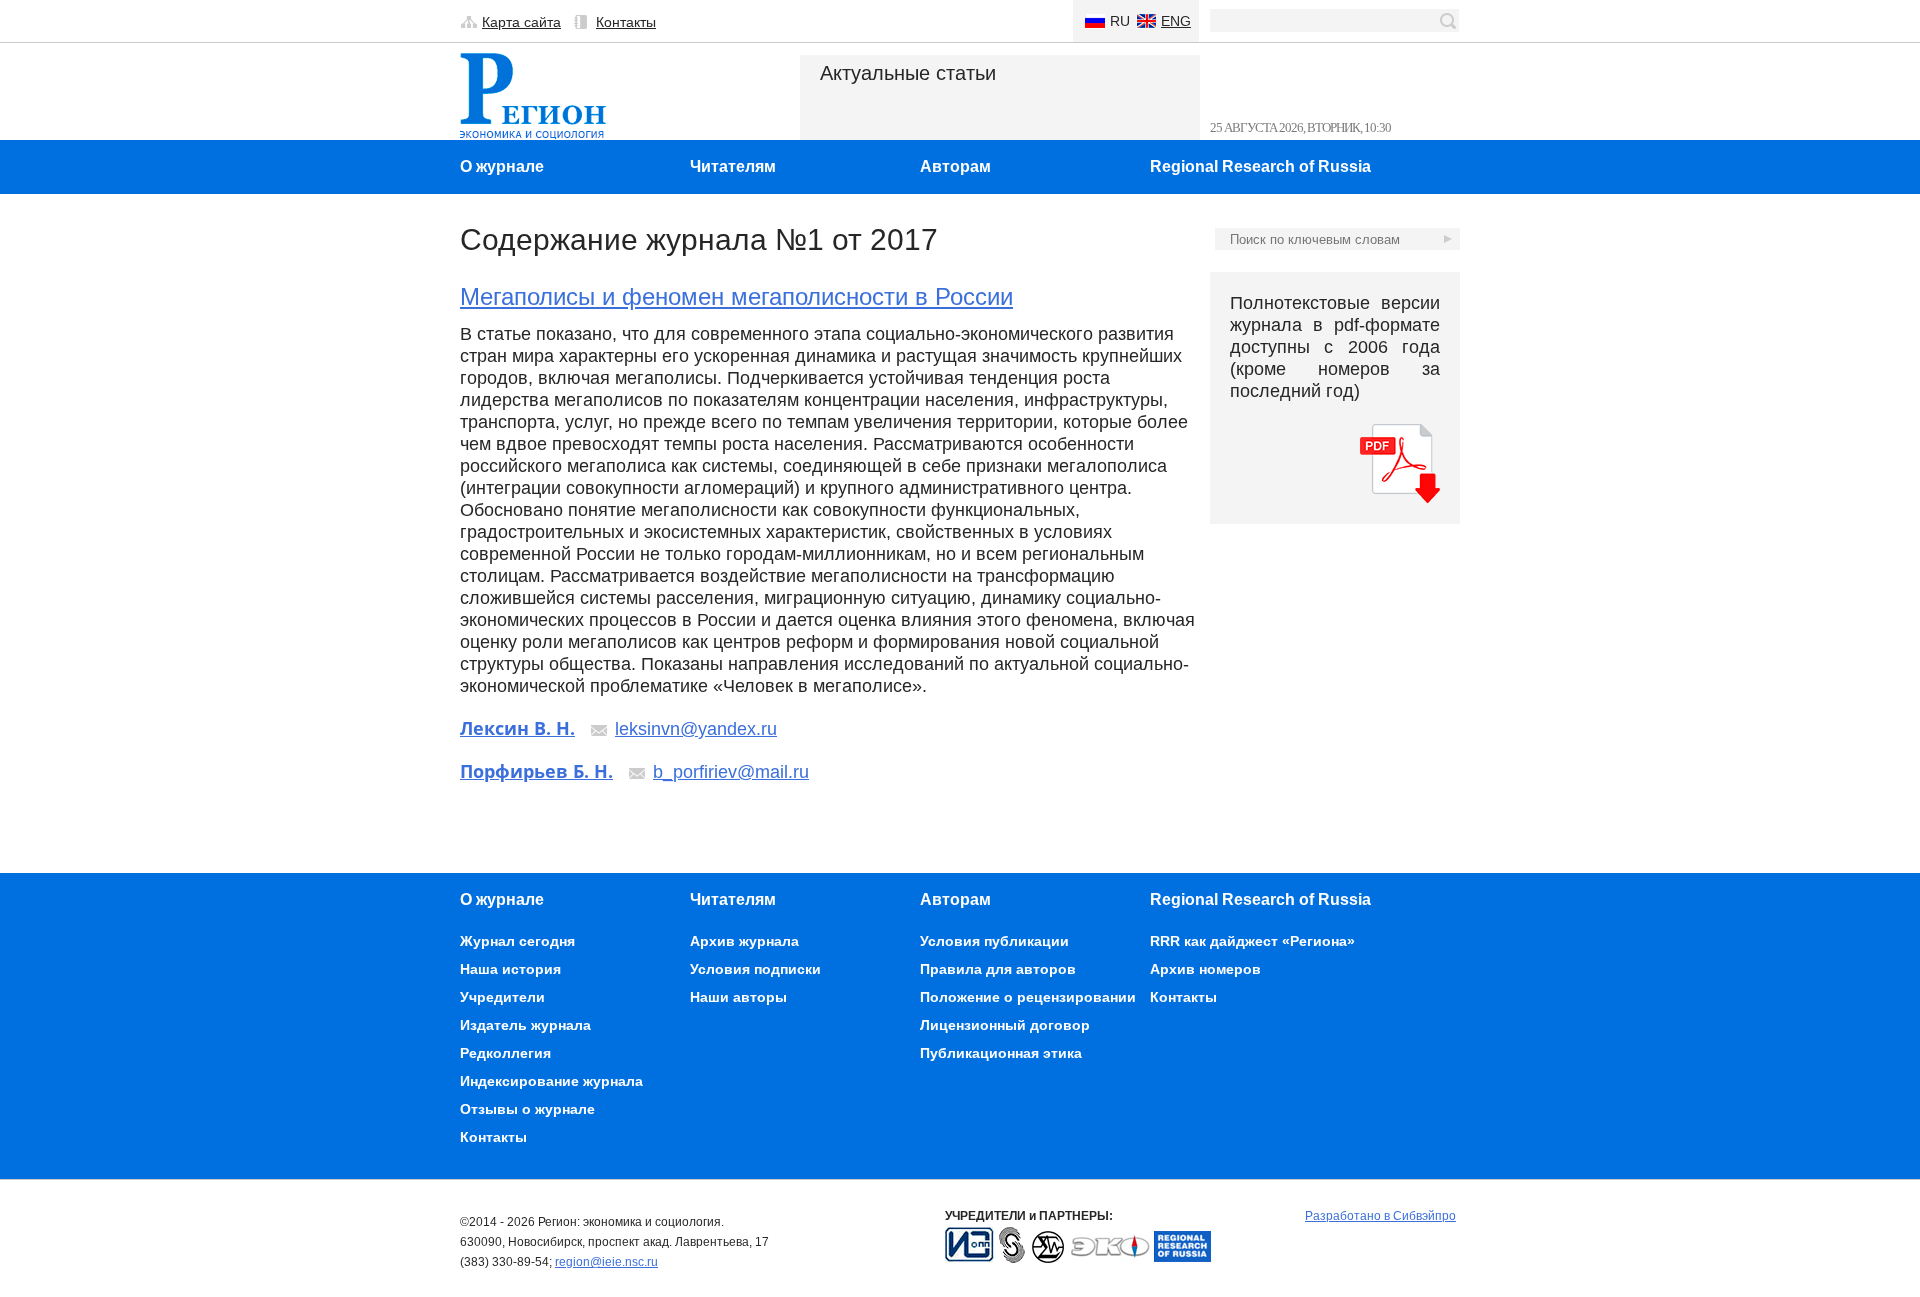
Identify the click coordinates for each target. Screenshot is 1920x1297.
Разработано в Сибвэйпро (1380, 1216)
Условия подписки (755, 969)
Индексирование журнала (551, 1081)
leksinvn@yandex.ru (696, 729)
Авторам (955, 166)
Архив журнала (744, 941)
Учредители (502, 997)
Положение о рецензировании (1028, 997)
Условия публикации (994, 941)
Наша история (510, 969)
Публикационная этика (1001, 1053)
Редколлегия (505, 1053)
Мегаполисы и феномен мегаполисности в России (736, 296)
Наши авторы (738, 997)
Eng (1176, 21)
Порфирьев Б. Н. (536, 771)
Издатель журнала (525, 1025)
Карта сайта (521, 22)
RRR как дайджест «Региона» (1252, 941)
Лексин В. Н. (517, 728)
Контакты (626, 22)
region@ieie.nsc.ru (606, 1262)
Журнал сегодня (517, 941)
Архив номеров (1205, 969)
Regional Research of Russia (1260, 166)
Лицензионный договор (1005, 1025)
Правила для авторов (998, 969)
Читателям (733, 166)
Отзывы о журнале (527, 1109)
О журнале (502, 166)
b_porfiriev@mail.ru (731, 772)
